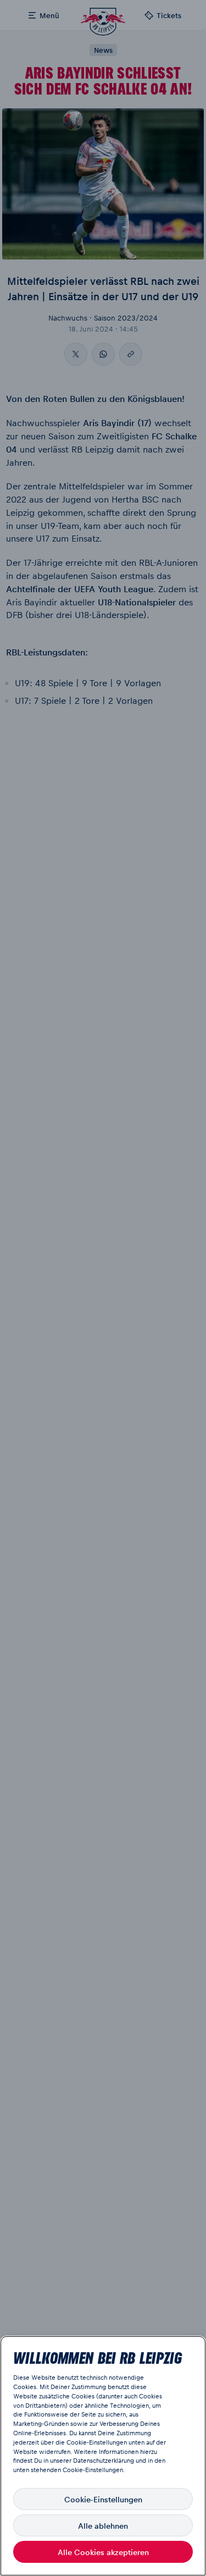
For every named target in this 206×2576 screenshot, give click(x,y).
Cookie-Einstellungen (103, 2499)
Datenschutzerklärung (104, 2460)
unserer (61, 2460)
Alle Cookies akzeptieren (103, 2552)
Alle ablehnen (103, 2525)
